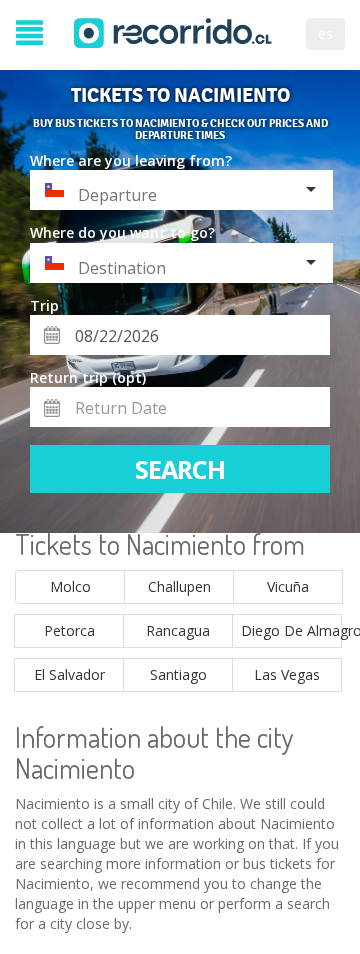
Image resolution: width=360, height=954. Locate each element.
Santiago (178, 674)
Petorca (69, 630)
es (325, 33)
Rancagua (178, 630)
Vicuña (288, 586)
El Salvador (69, 674)
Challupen (179, 586)
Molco (70, 586)
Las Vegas (287, 674)
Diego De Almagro (291, 630)
